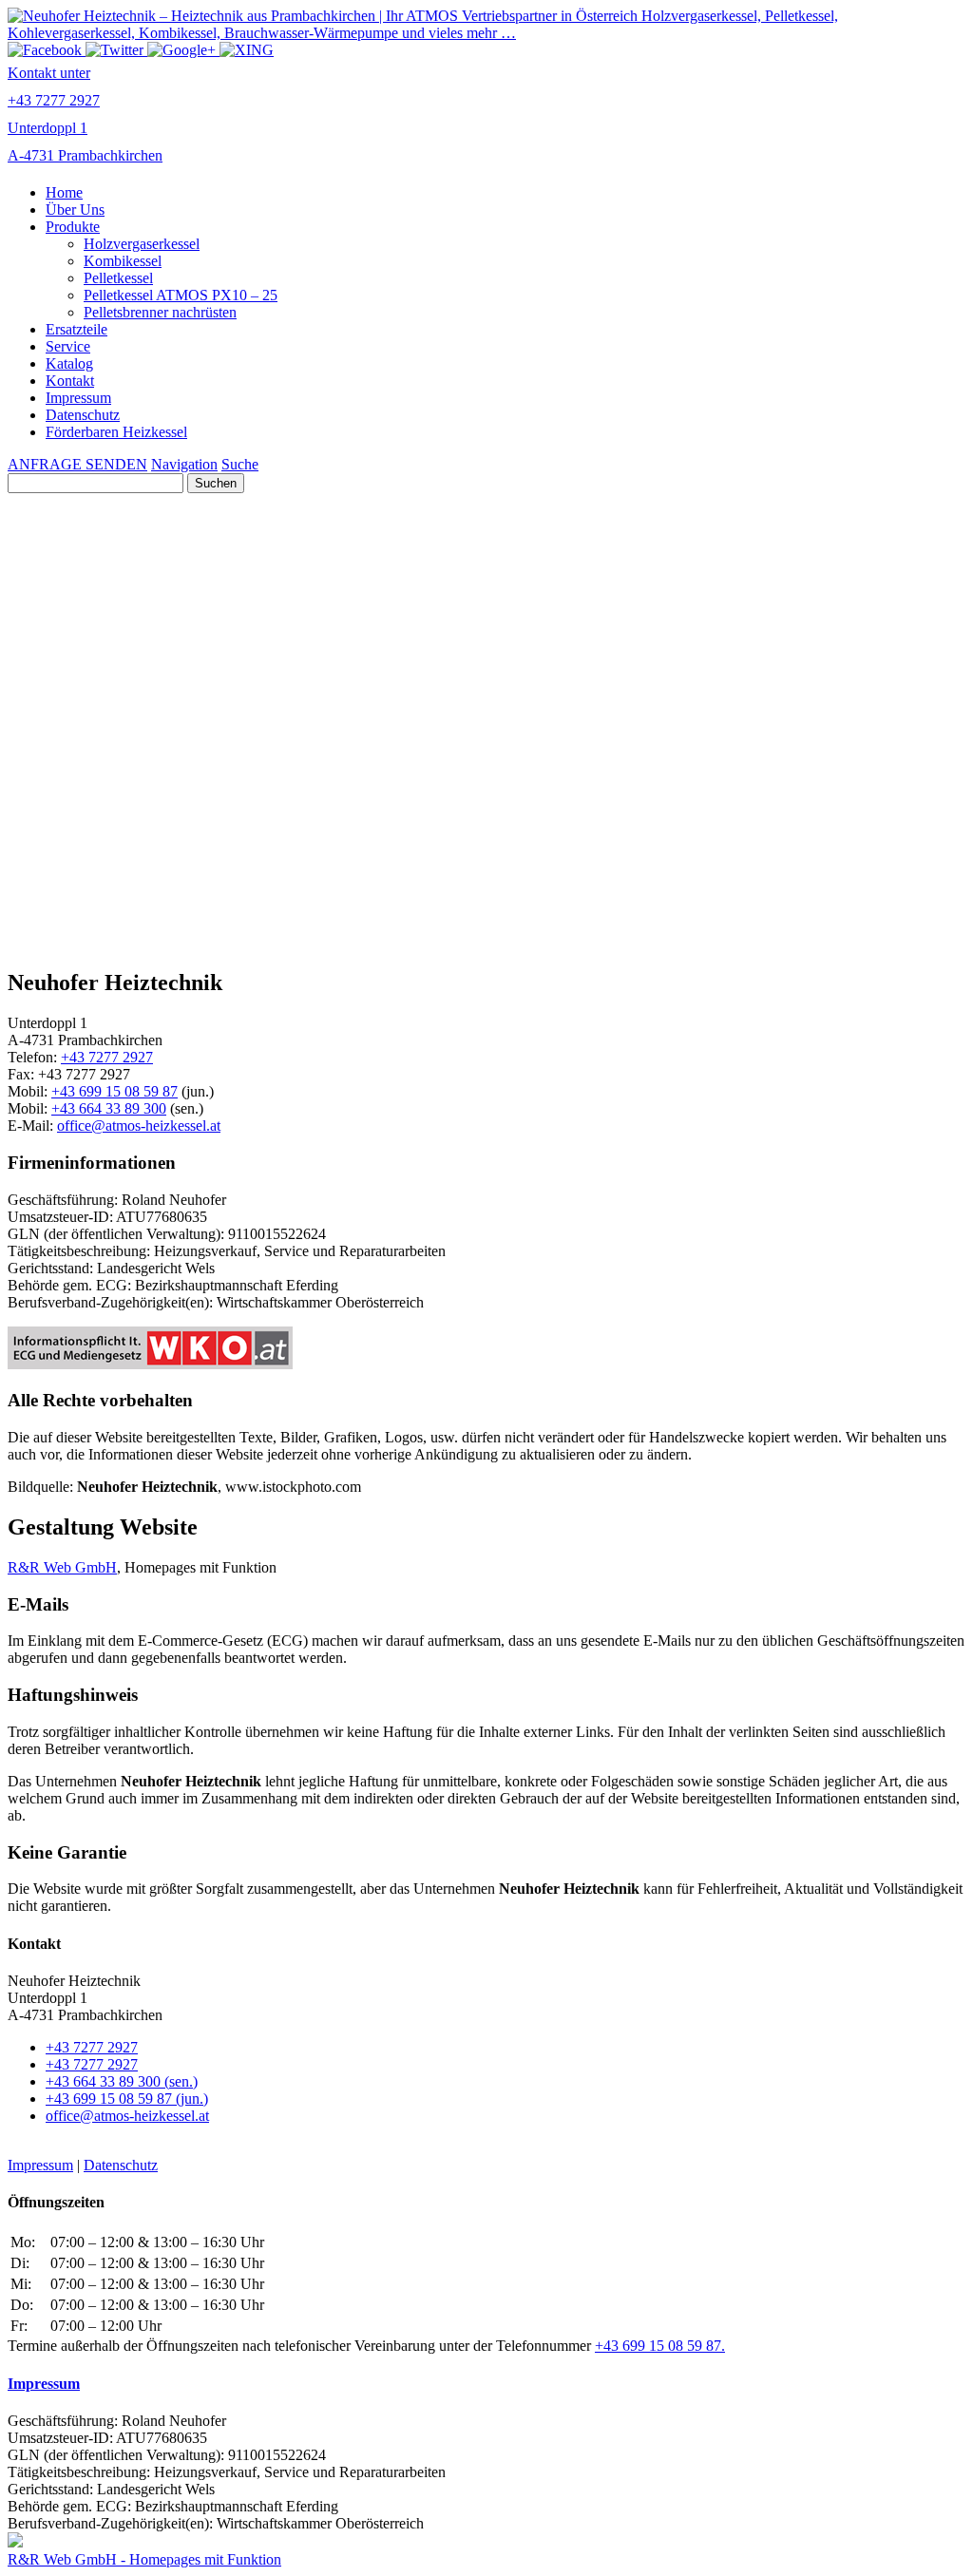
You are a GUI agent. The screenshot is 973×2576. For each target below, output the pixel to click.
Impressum (78, 398)
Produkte (73, 227)
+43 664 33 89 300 (109, 1108)
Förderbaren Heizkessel (116, 432)
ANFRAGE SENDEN (77, 464)
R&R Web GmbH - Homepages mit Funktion (144, 2559)
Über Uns (75, 210)
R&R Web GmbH (62, 1567)
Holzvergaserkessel (142, 244)
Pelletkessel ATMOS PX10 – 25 (181, 295)
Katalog (69, 363)
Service (68, 346)
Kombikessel (123, 261)
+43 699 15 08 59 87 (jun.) (127, 2099)
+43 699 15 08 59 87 (114, 1091)
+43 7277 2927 (107, 1057)
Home (64, 192)
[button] (486, 906)
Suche (240, 464)
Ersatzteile (76, 329)
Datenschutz (83, 415)
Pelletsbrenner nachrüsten (160, 312)
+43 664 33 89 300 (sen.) (122, 2081)
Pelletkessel (118, 278)
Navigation (184, 464)
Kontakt (70, 381)
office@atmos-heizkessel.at (139, 1126)
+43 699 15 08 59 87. (660, 2346)
